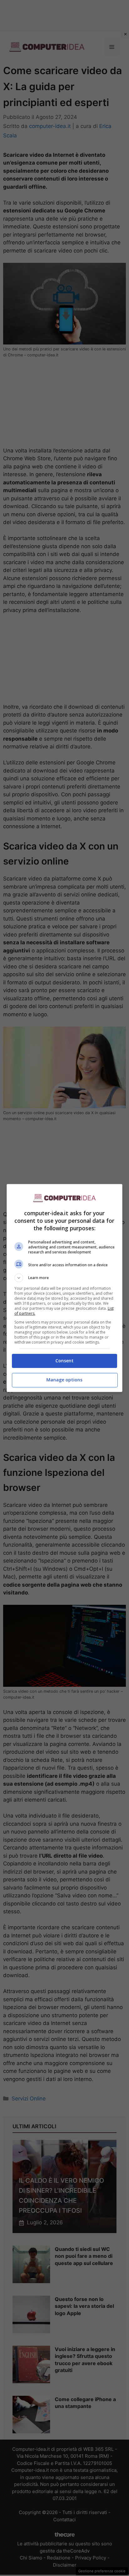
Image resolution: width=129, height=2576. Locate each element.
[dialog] (65, 1288)
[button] (65, 1278)
